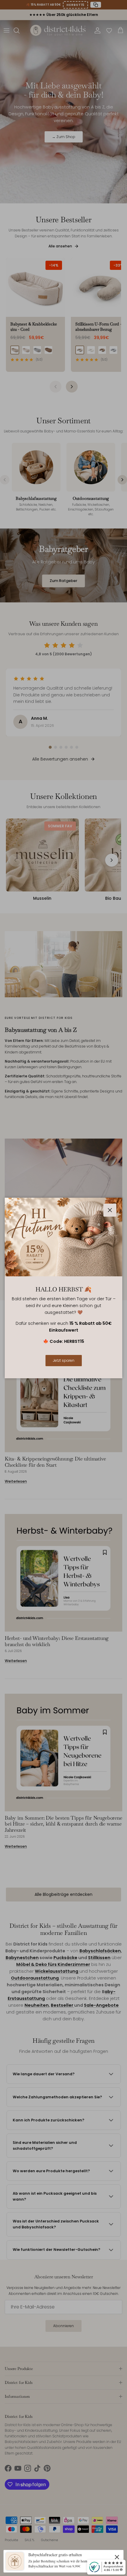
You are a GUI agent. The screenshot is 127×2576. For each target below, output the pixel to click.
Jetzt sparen (64, 1360)
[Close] (117, 2557)
